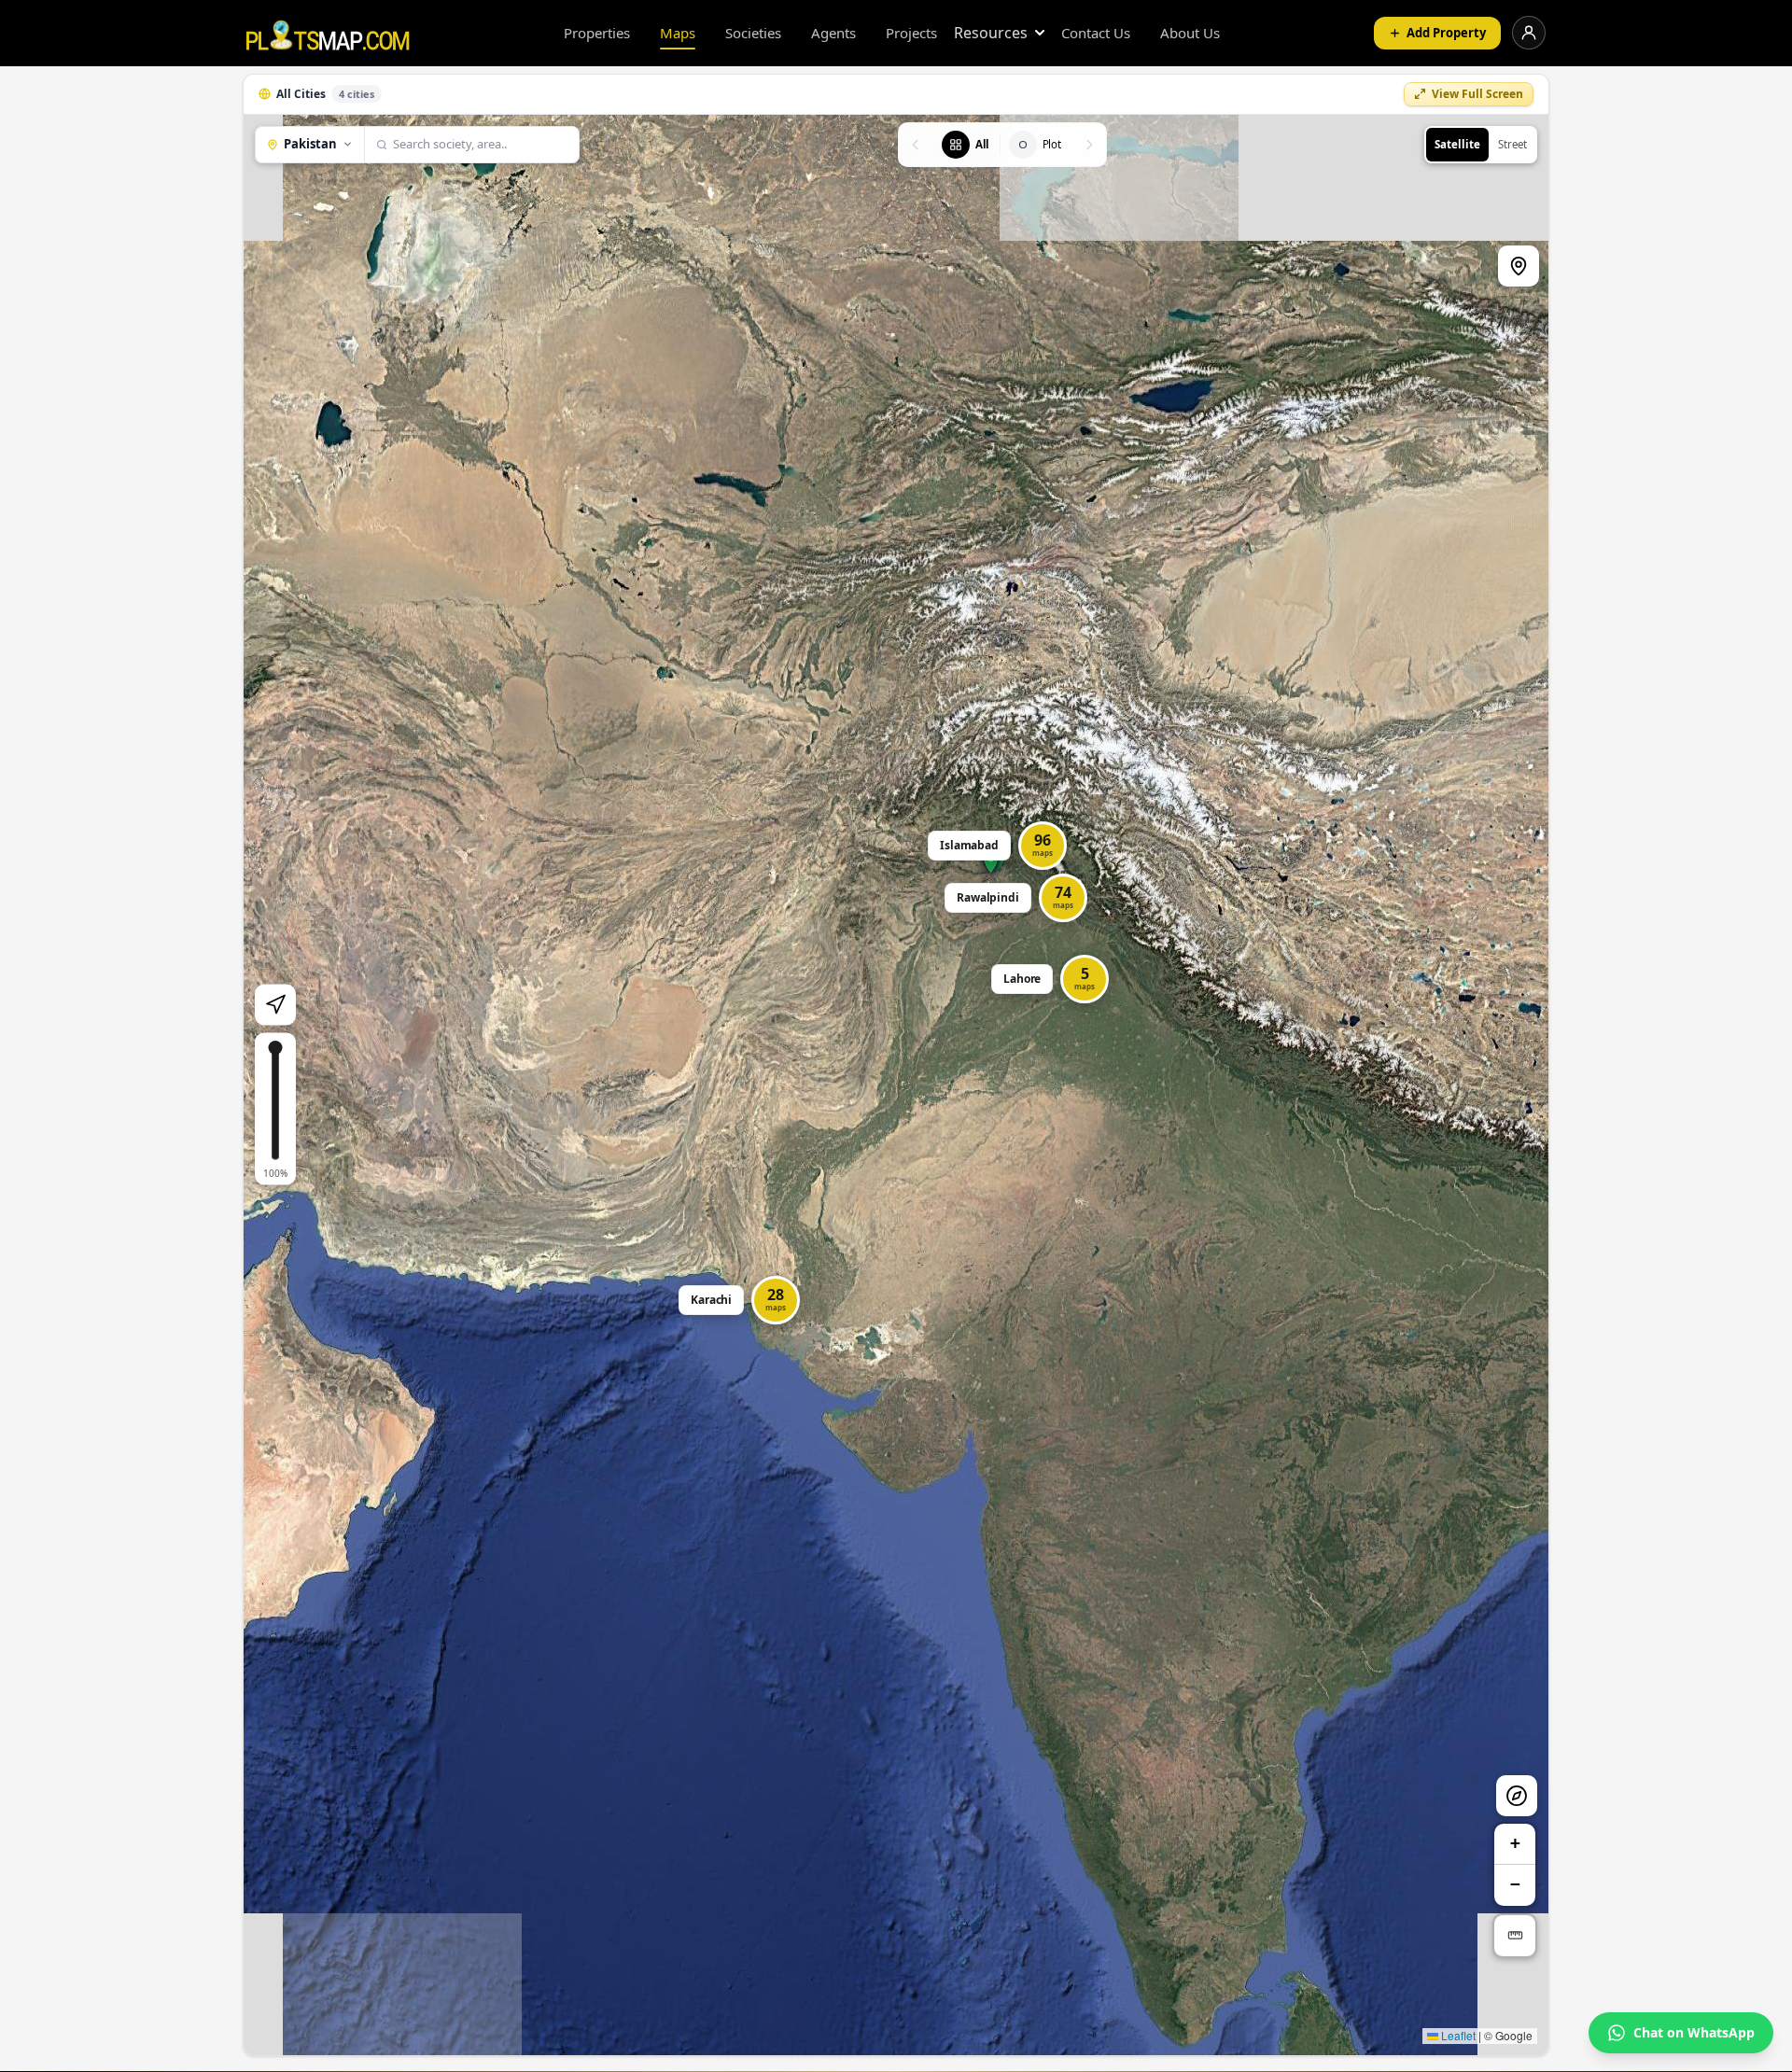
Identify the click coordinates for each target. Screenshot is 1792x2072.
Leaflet (1457, 2035)
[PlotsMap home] (328, 33)
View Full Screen (1477, 94)
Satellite (1457, 144)
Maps (678, 33)
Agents (833, 33)
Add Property (1446, 33)
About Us (1190, 33)
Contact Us (1096, 33)
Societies (753, 33)
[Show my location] (275, 1005)
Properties (597, 33)
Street (1512, 144)
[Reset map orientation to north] (1517, 1796)
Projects (911, 33)
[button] (1052, 979)
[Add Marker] (1519, 266)
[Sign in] (1529, 33)
